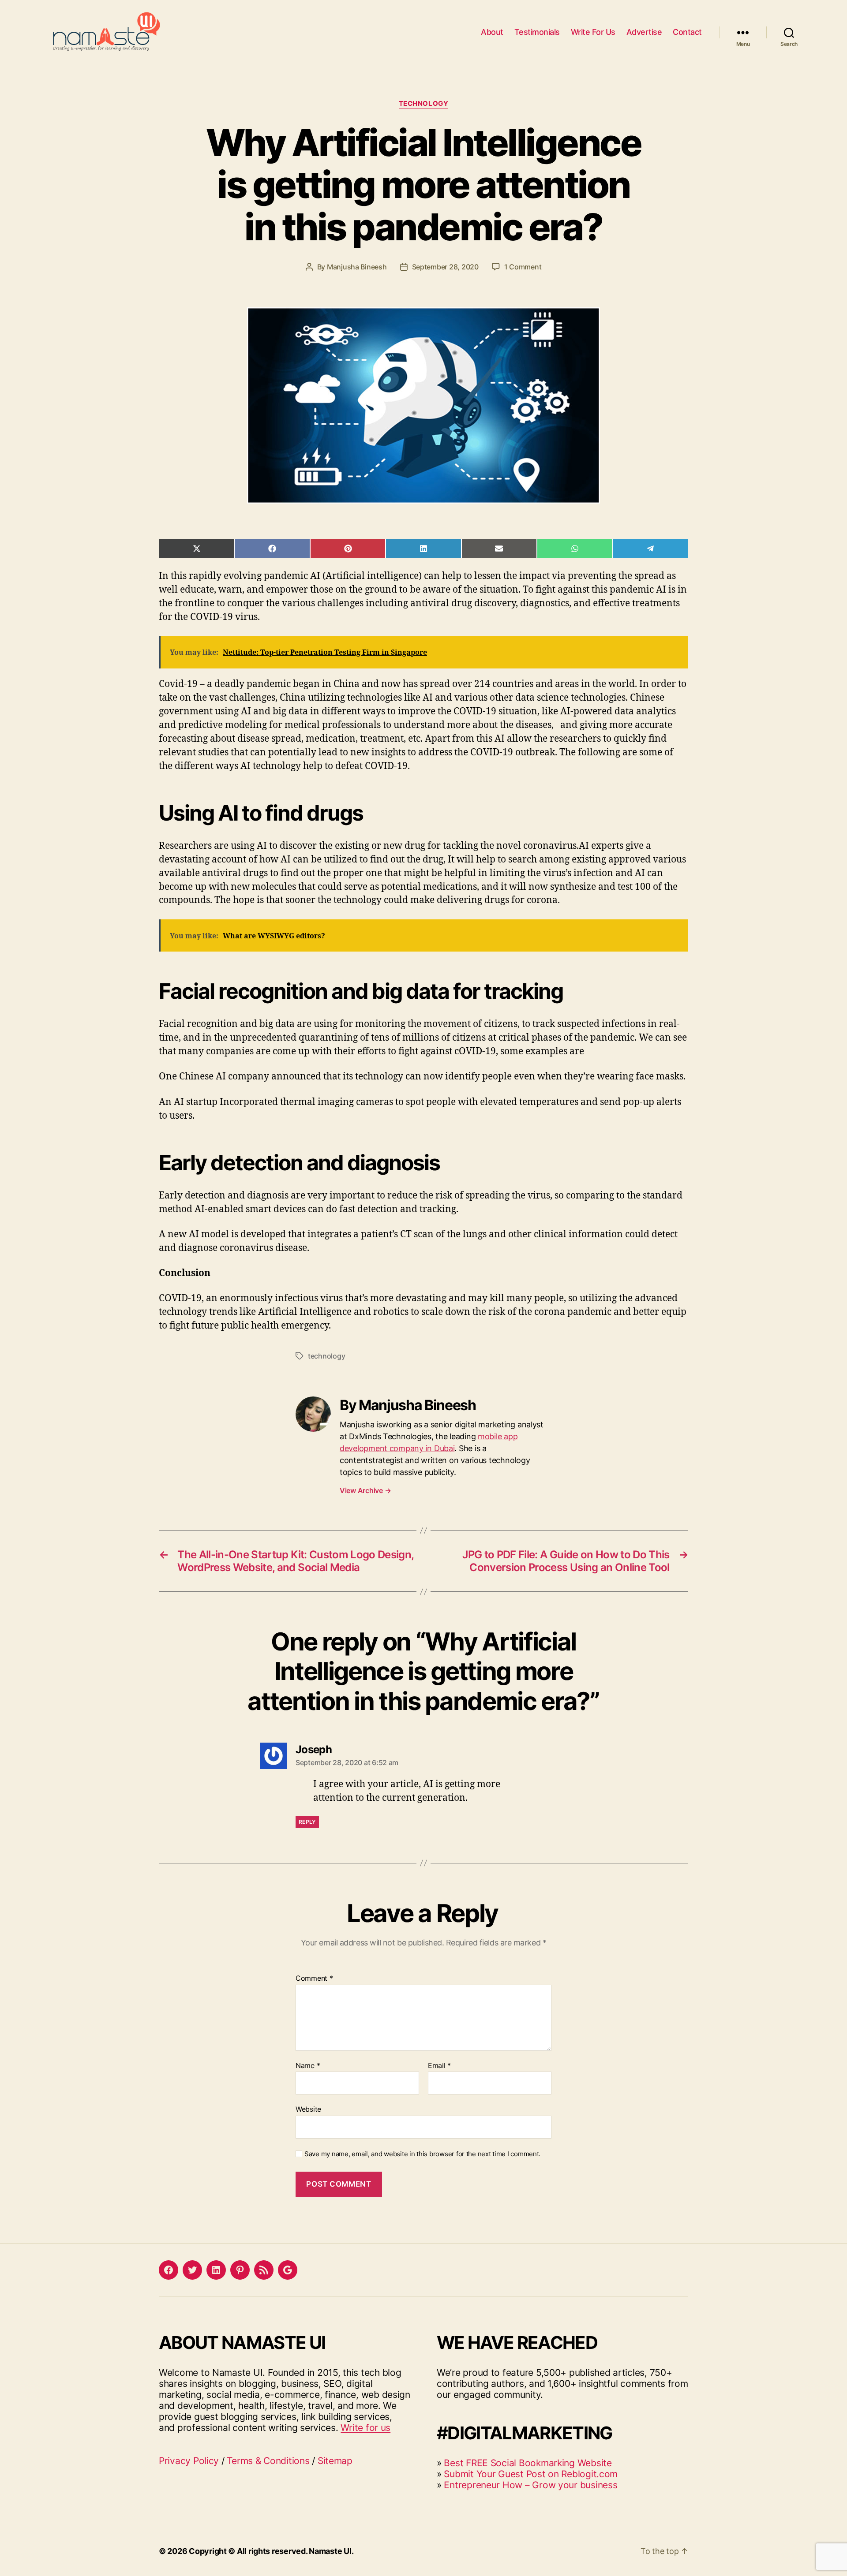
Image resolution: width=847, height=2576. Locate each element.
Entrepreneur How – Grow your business (530, 2485)
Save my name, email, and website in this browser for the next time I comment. (422, 2154)
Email (439, 2066)
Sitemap (335, 2461)
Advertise (644, 32)
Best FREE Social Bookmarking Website (528, 2463)
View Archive (365, 1490)
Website (308, 2109)
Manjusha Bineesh (357, 267)
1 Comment (523, 267)
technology (326, 1356)
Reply (307, 1822)
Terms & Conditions (268, 2461)
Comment (314, 1979)
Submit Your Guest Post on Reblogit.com (531, 2474)
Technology (424, 104)
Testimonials (537, 32)
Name (308, 2066)
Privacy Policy (189, 2461)
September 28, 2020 (445, 267)
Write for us (365, 2428)
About (492, 32)
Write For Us (593, 32)
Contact (687, 32)
